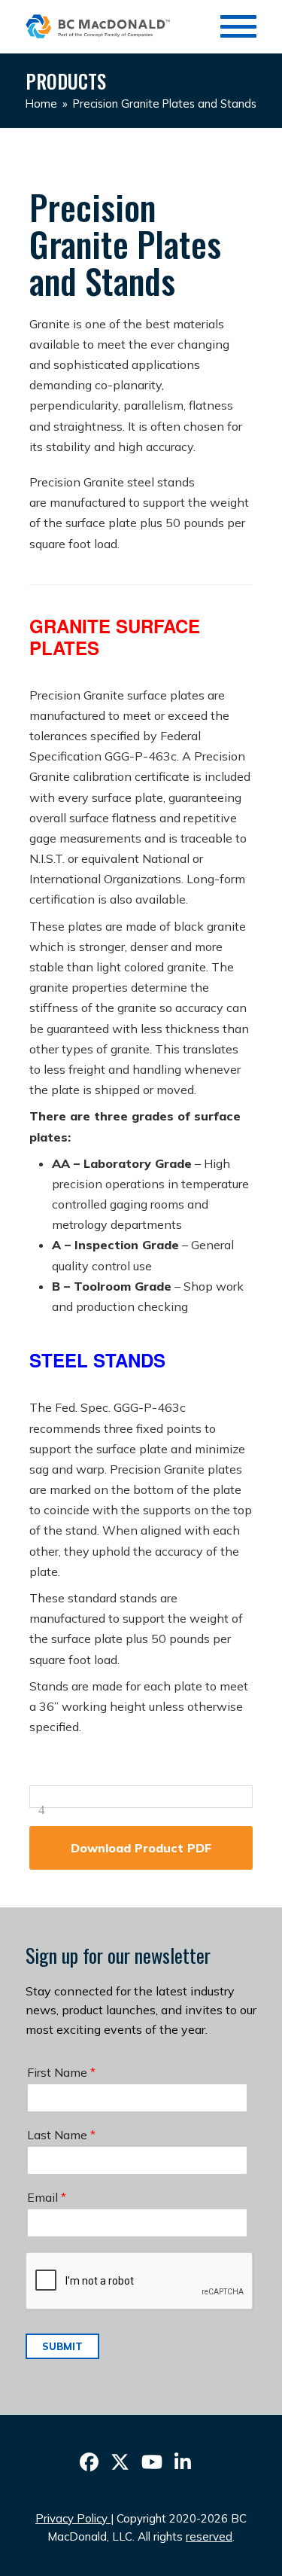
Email (47, 2197)
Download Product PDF (141, 1848)
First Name (61, 2072)
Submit (62, 2346)
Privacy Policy (71, 2518)
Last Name (61, 2135)
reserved (209, 2536)
